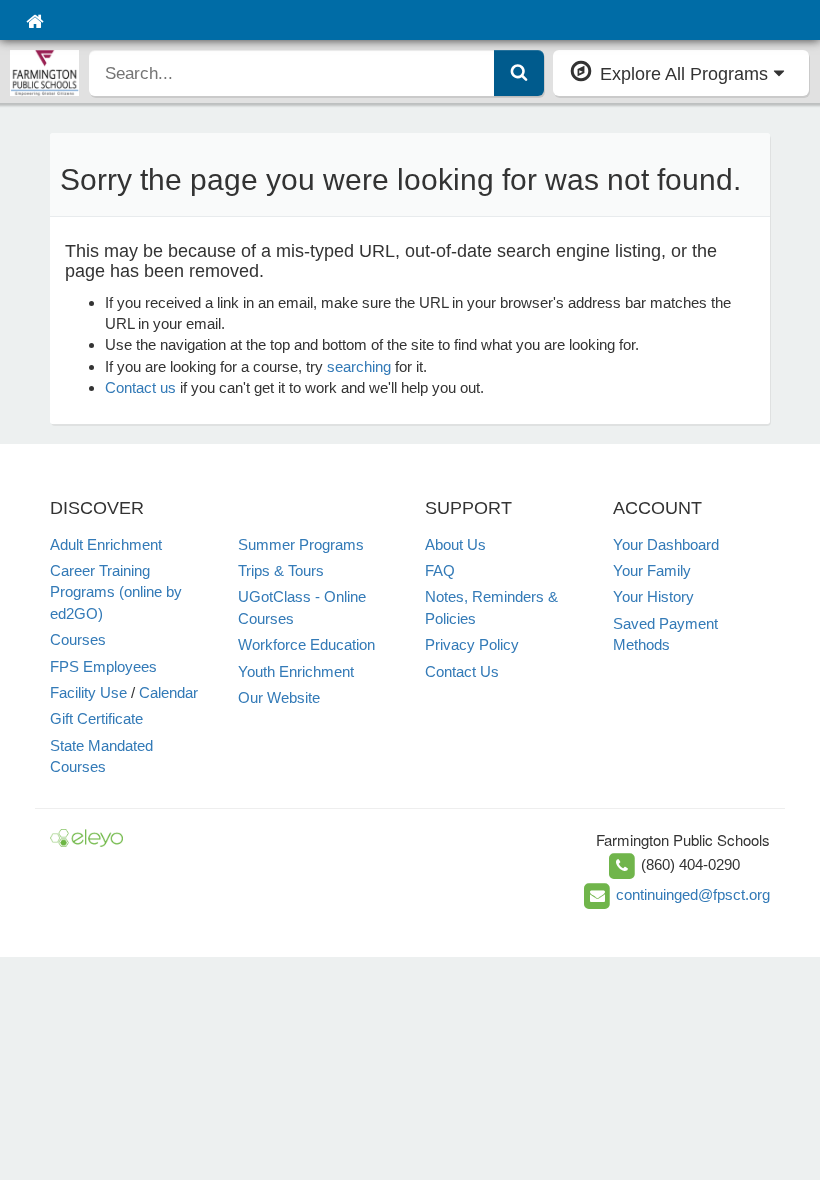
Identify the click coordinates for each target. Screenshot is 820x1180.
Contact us (140, 387)
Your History (653, 596)
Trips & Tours (281, 570)
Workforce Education (306, 644)
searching (359, 366)
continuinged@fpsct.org (693, 894)
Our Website (279, 697)
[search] (292, 73)
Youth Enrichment (296, 671)
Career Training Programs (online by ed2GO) (116, 592)
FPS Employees (103, 666)
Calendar (168, 692)
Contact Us (462, 671)
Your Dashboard (666, 544)
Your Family (652, 570)
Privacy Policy (472, 644)
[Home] (34, 20)
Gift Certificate (96, 718)
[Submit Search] (519, 73)
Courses (78, 639)
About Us (455, 544)
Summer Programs (301, 544)
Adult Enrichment (106, 544)
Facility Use (88, 692)
